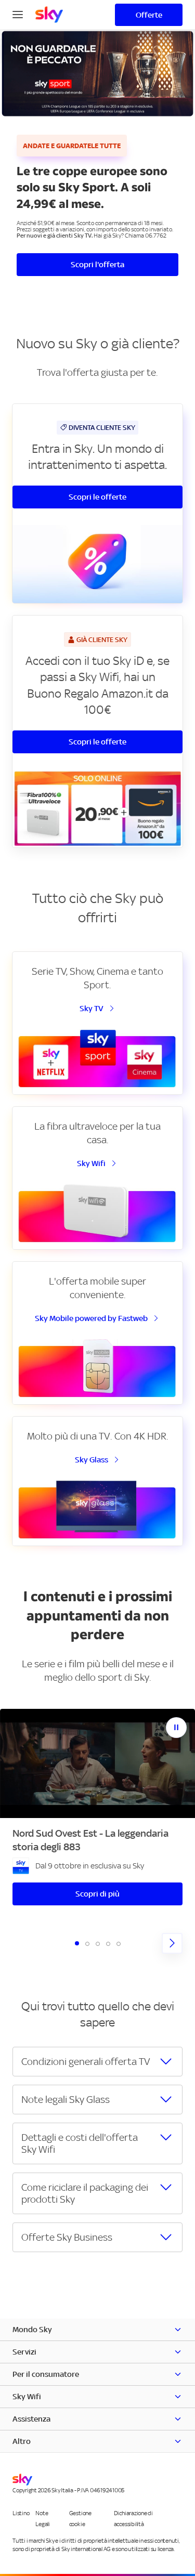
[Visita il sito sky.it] (49, 15)
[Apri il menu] (18, 14)
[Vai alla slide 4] (108, 1944)
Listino (21, 2514)
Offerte (149, 15)
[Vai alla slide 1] (77, 1943)
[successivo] (172, 1943)
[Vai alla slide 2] (87, 1944)
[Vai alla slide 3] (98, 1944)
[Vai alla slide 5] (119, 1944)
